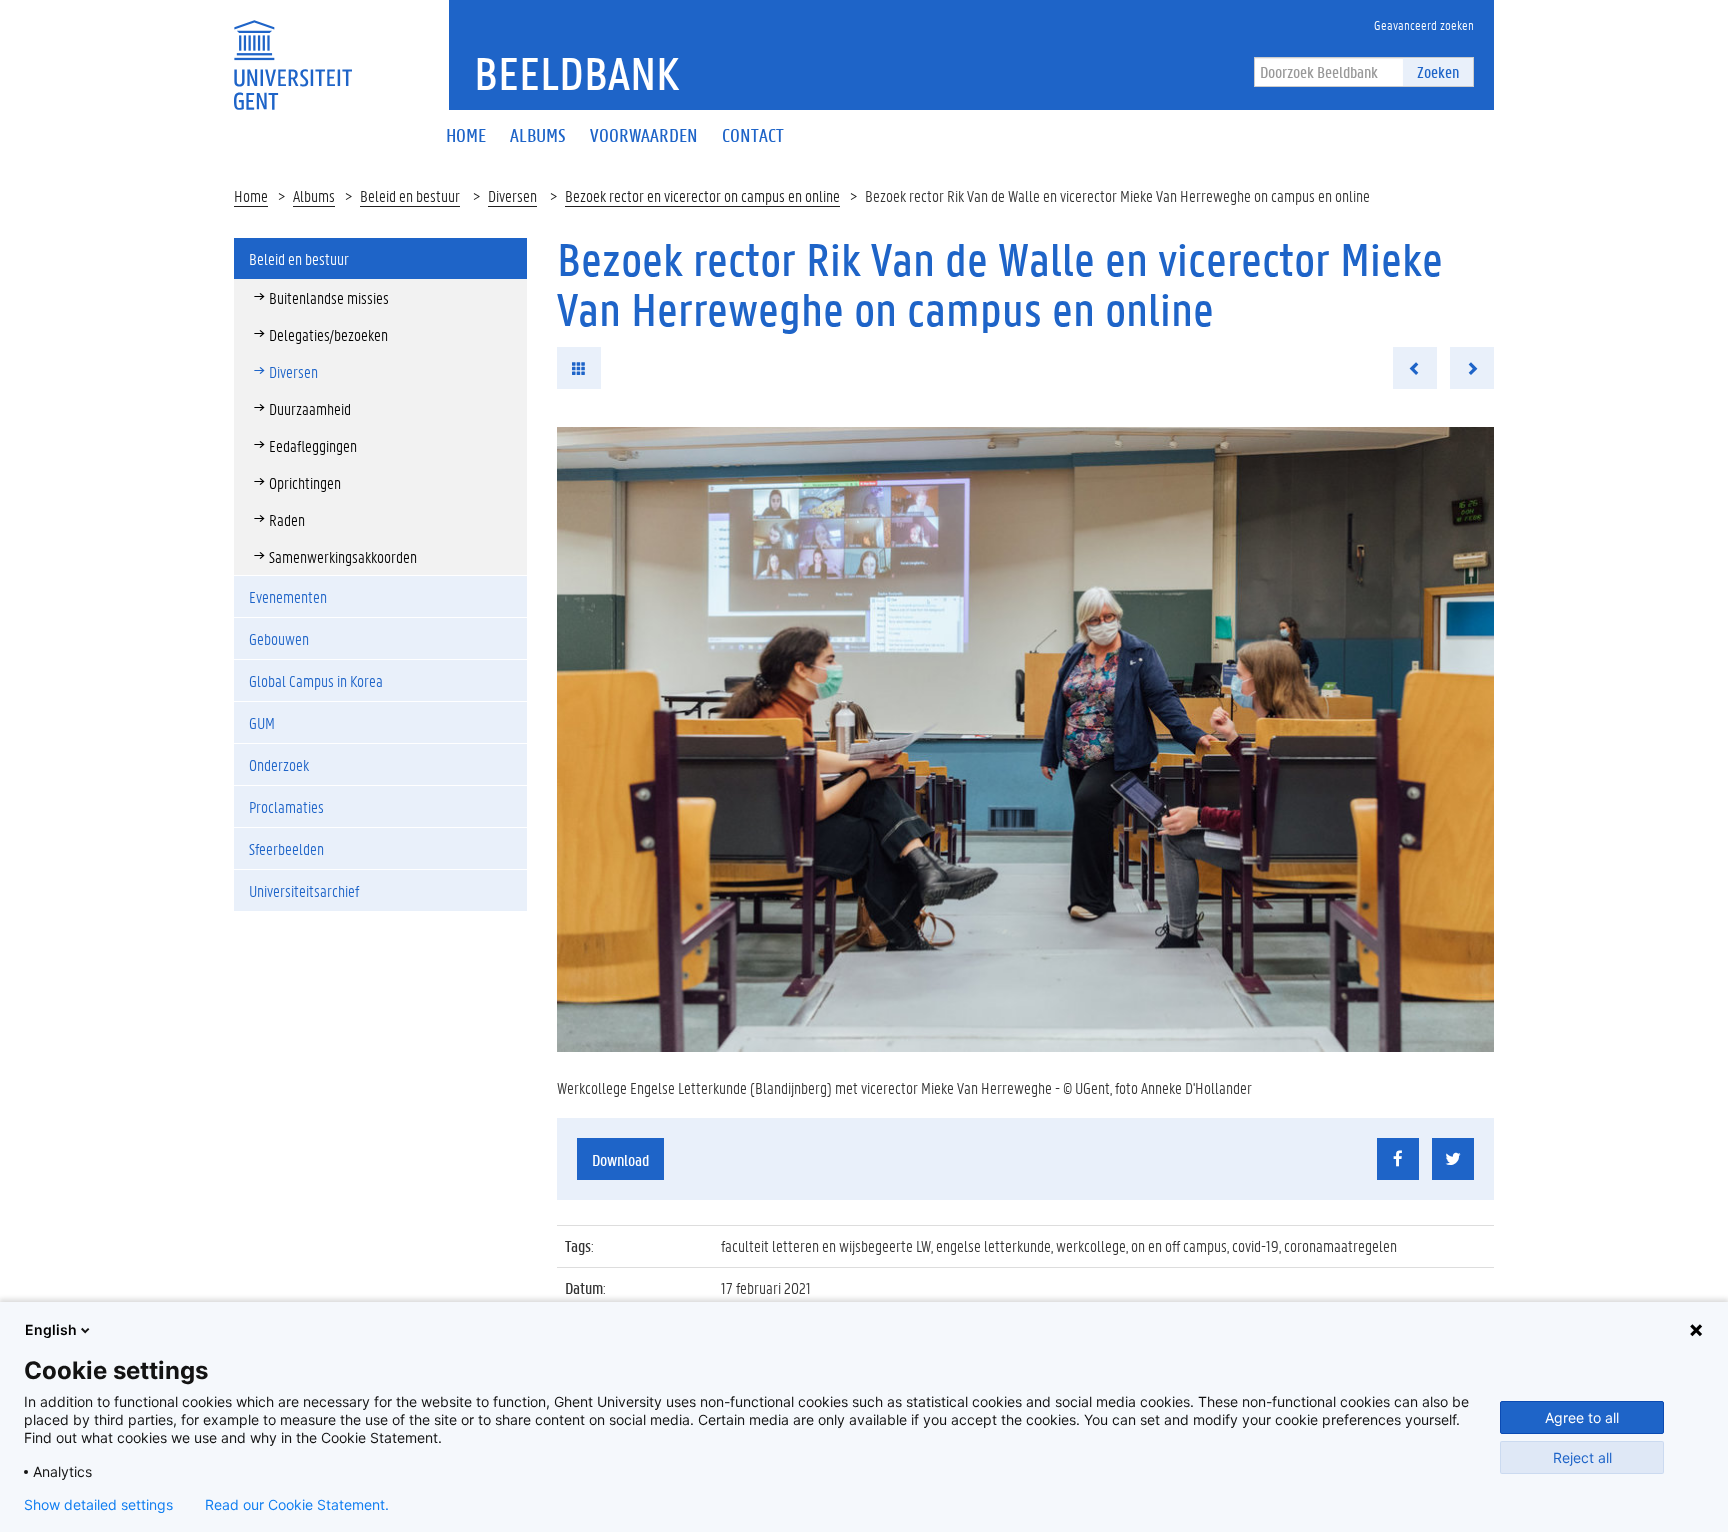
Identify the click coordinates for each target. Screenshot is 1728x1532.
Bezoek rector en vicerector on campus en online (702, 195)
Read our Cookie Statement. (297, 1505)
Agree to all (1582, 1417)
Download (620, 1159)
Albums (314, 195)
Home (251, 195)
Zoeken (1438, 71)
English (51, 1329)
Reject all (1582, 1457)
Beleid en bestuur (410, 195)
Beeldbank (576, 73)
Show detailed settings (98, 1505)
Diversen (512, 195)
